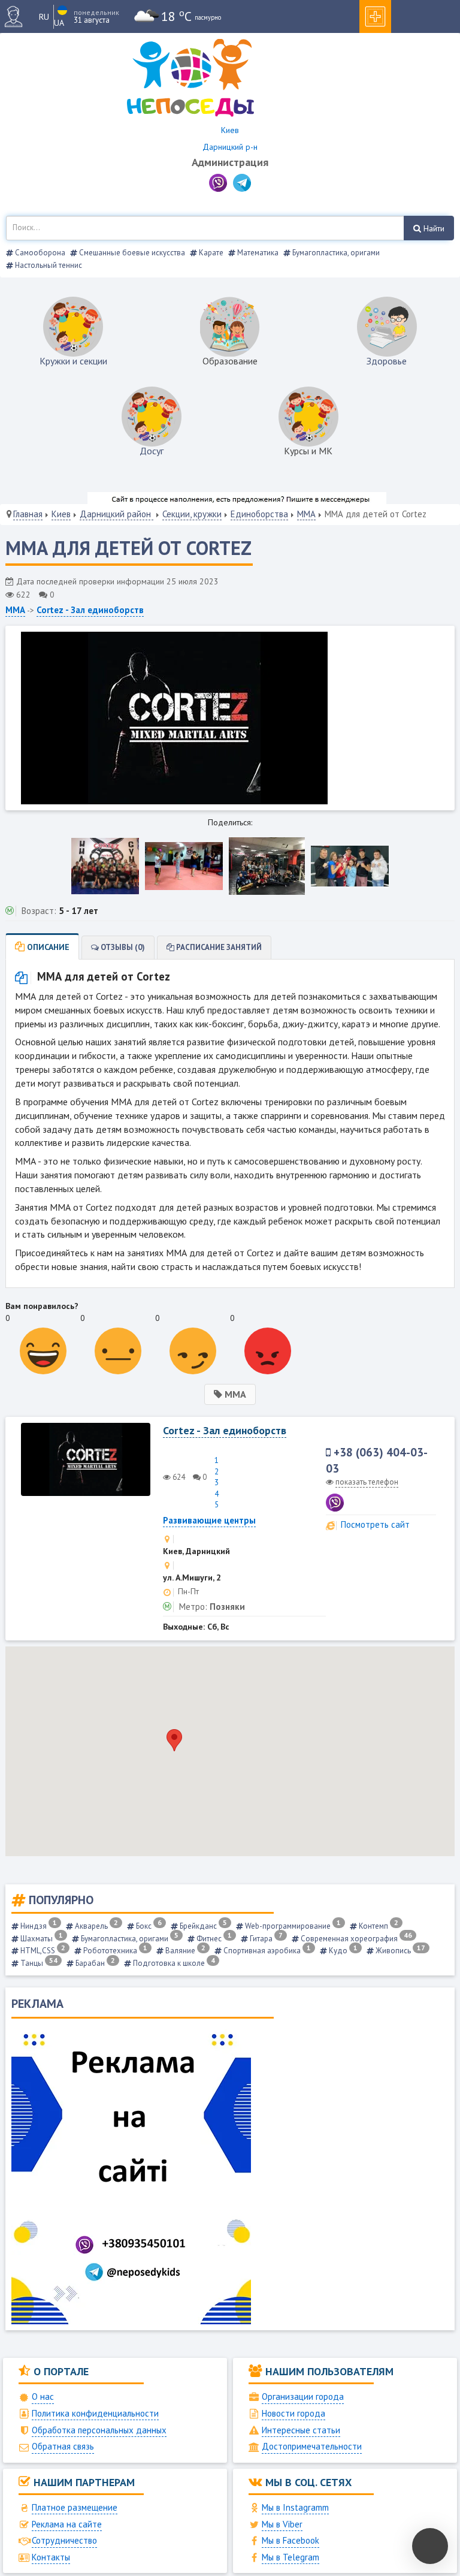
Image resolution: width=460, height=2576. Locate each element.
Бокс (148, 1926)
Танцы (38, 1963)
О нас (43, 2396)
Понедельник (96, 12)
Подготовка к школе (173, 1963)
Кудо (342, 1951)
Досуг (152, 451)
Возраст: (39, 911)
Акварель (96, 1926)
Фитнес (213, 1939)
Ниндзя (38, 1926)
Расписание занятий (218, 947)
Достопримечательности (312, 2446)
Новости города (293, 2413)
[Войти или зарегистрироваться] (18, 16)
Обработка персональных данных (99, 2430)
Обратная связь (63, 2446)
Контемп (378, 1926)
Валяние (184, 1951)
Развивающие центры (209, 1520)
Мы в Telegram (290, 2557)
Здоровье (387, 361)
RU (44, 17)
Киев (61, 514)
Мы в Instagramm (295, 2507)
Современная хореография (355, 1939)
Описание (47, 947)
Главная (28, 514)
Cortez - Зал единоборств (90, 610)
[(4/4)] (350, 866)
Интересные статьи (301, 2430)
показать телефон (367, 1482)
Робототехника (114, 1951)
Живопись (400, 1951)
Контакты (51, 2557)
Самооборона (39, 253)
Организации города (303, 2396)
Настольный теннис (48, 265)
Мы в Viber (282, 2524)
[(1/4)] (105, 866)
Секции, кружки (192, 514)
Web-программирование (292, 1926)
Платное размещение (75, 2507)
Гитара (265, 1939)
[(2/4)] (184, 866)
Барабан (94, 1963)
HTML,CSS (42, 1951)
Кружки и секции (73, 361)
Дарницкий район (116, 514)
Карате (210, 253)
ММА (306, 514)
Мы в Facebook (290, 2540)
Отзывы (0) (122, 947)
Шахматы (41, 1939)
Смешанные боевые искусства (131, 253)
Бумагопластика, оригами (335, 253)
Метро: (193, 1607)
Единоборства (259, 514)
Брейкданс (202, 1926)
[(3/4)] (267, 866)
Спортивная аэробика (266, 1951)
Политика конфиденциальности (95, 2413)
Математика (257, 253)
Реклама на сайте (67, 2524)
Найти (433, 228)
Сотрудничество (64, 2540)
